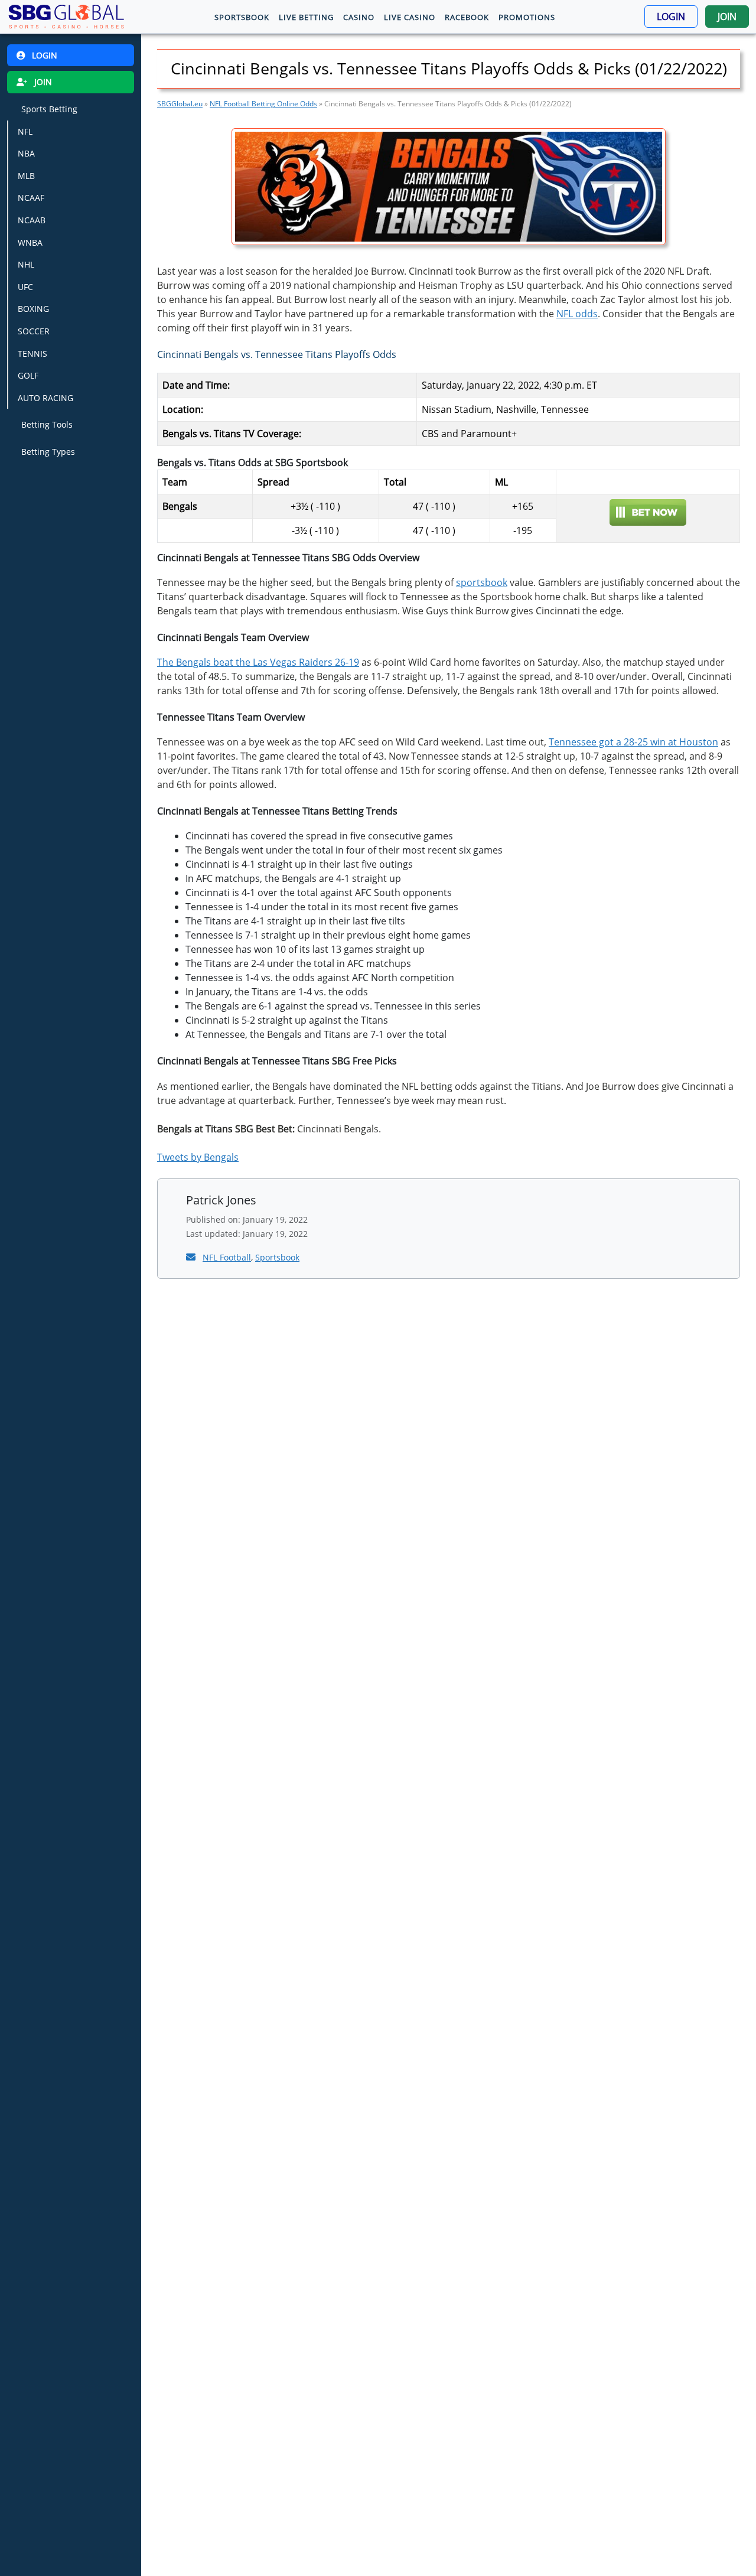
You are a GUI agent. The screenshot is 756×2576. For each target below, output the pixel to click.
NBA (26, 153)
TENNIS (32, 354)
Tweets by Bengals (198, 1157)
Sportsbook (277, 1257)
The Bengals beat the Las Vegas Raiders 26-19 (258, 662)
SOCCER (34, 331)
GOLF (28, 376)
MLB (26, 176)
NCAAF (31, 198)
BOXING (33, 309)
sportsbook (482, 582)
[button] (671, 17)
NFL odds (577, 314)
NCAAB (32, 220)
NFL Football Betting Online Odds (263, 104)
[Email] (192, 1257)
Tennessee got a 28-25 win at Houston (633, 742)
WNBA (30, 242)
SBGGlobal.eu (180, 104)
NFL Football (227, 1257)
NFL (25, 131)
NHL (26, 264)
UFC (25, 287)
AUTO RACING (45, 398)
